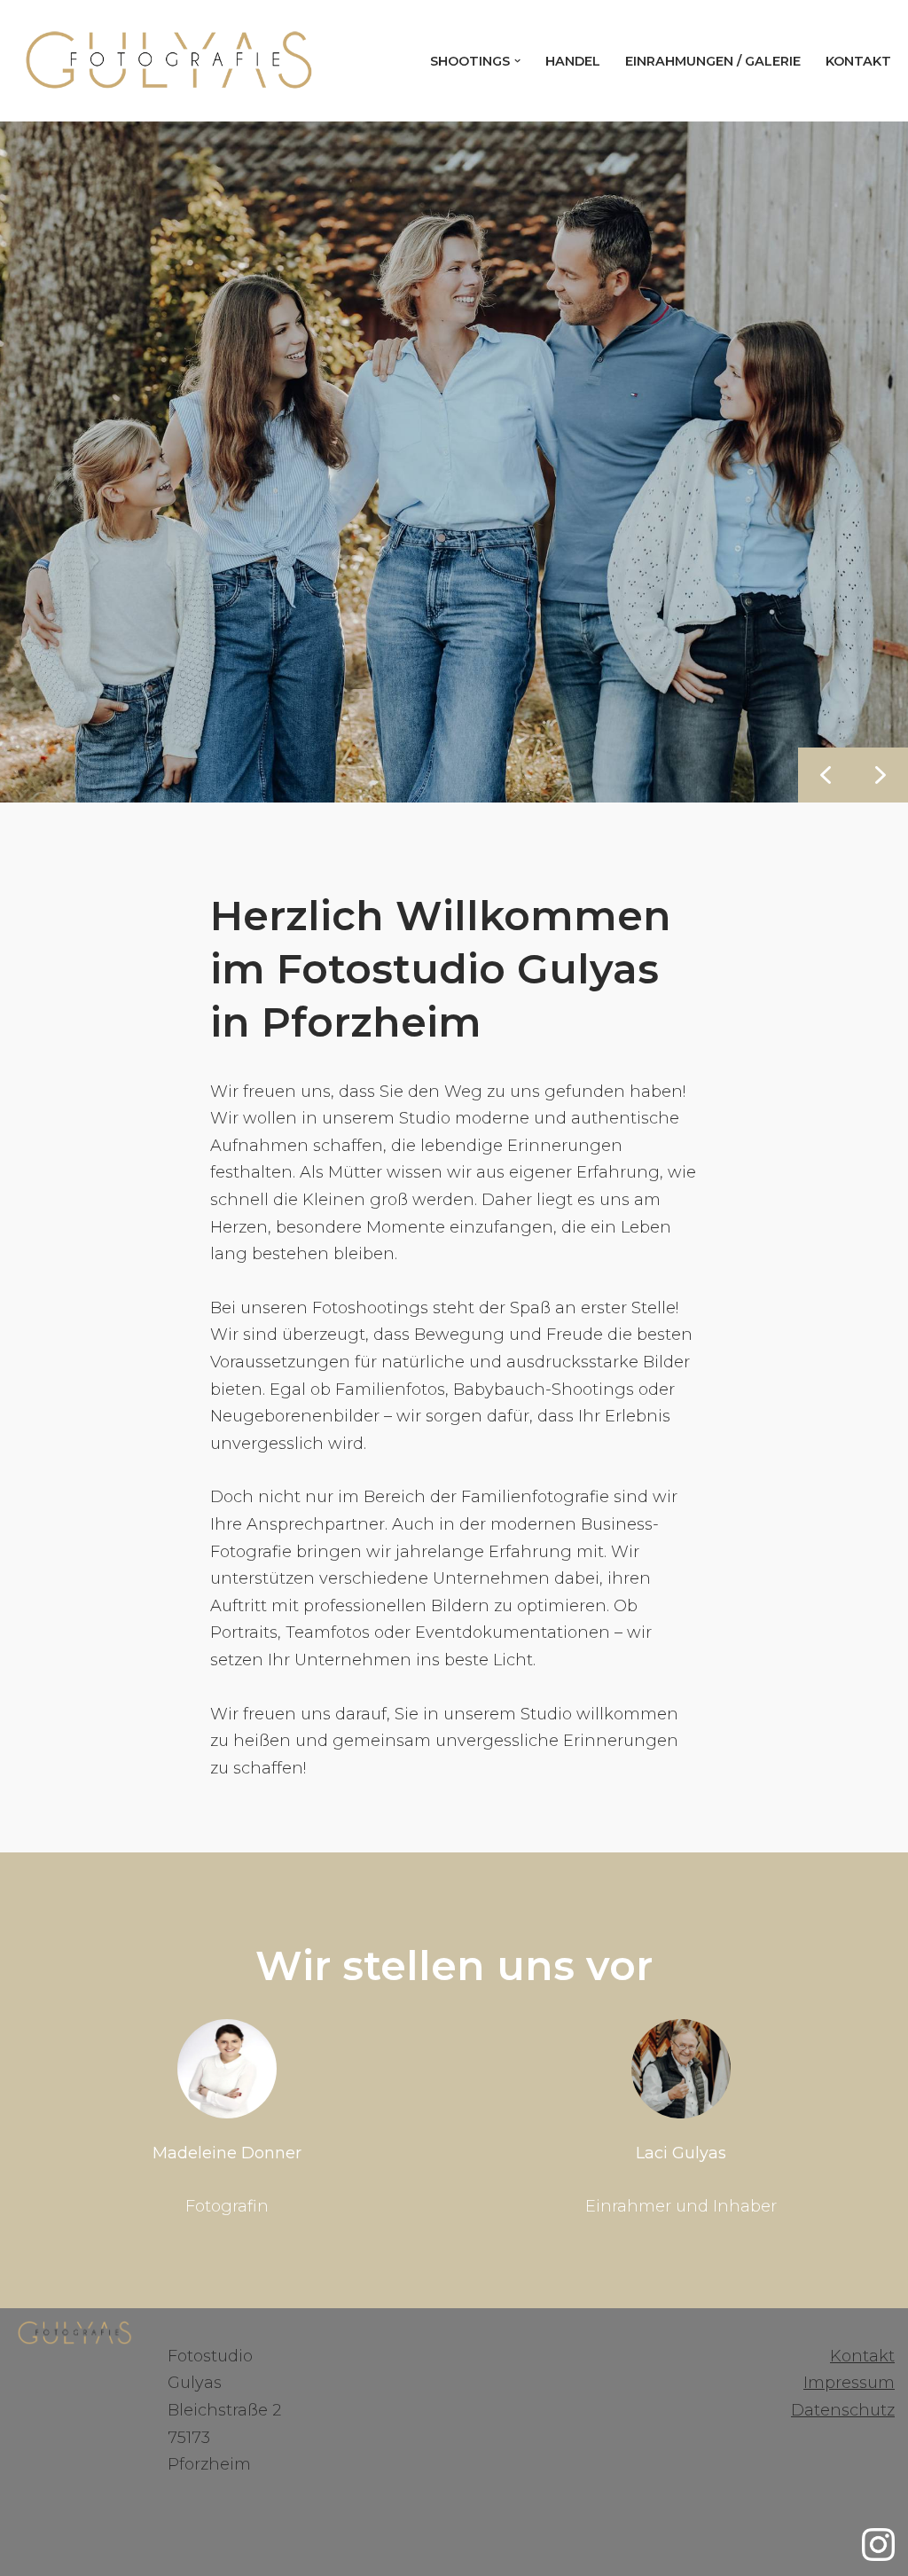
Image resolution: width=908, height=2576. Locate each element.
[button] (517, 61)
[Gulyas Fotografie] (168, 61)
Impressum (849, 2383)
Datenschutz (843, 2410)
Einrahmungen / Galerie (713, 61)
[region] (454, 462)
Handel (573, 61)
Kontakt (858, 61)
